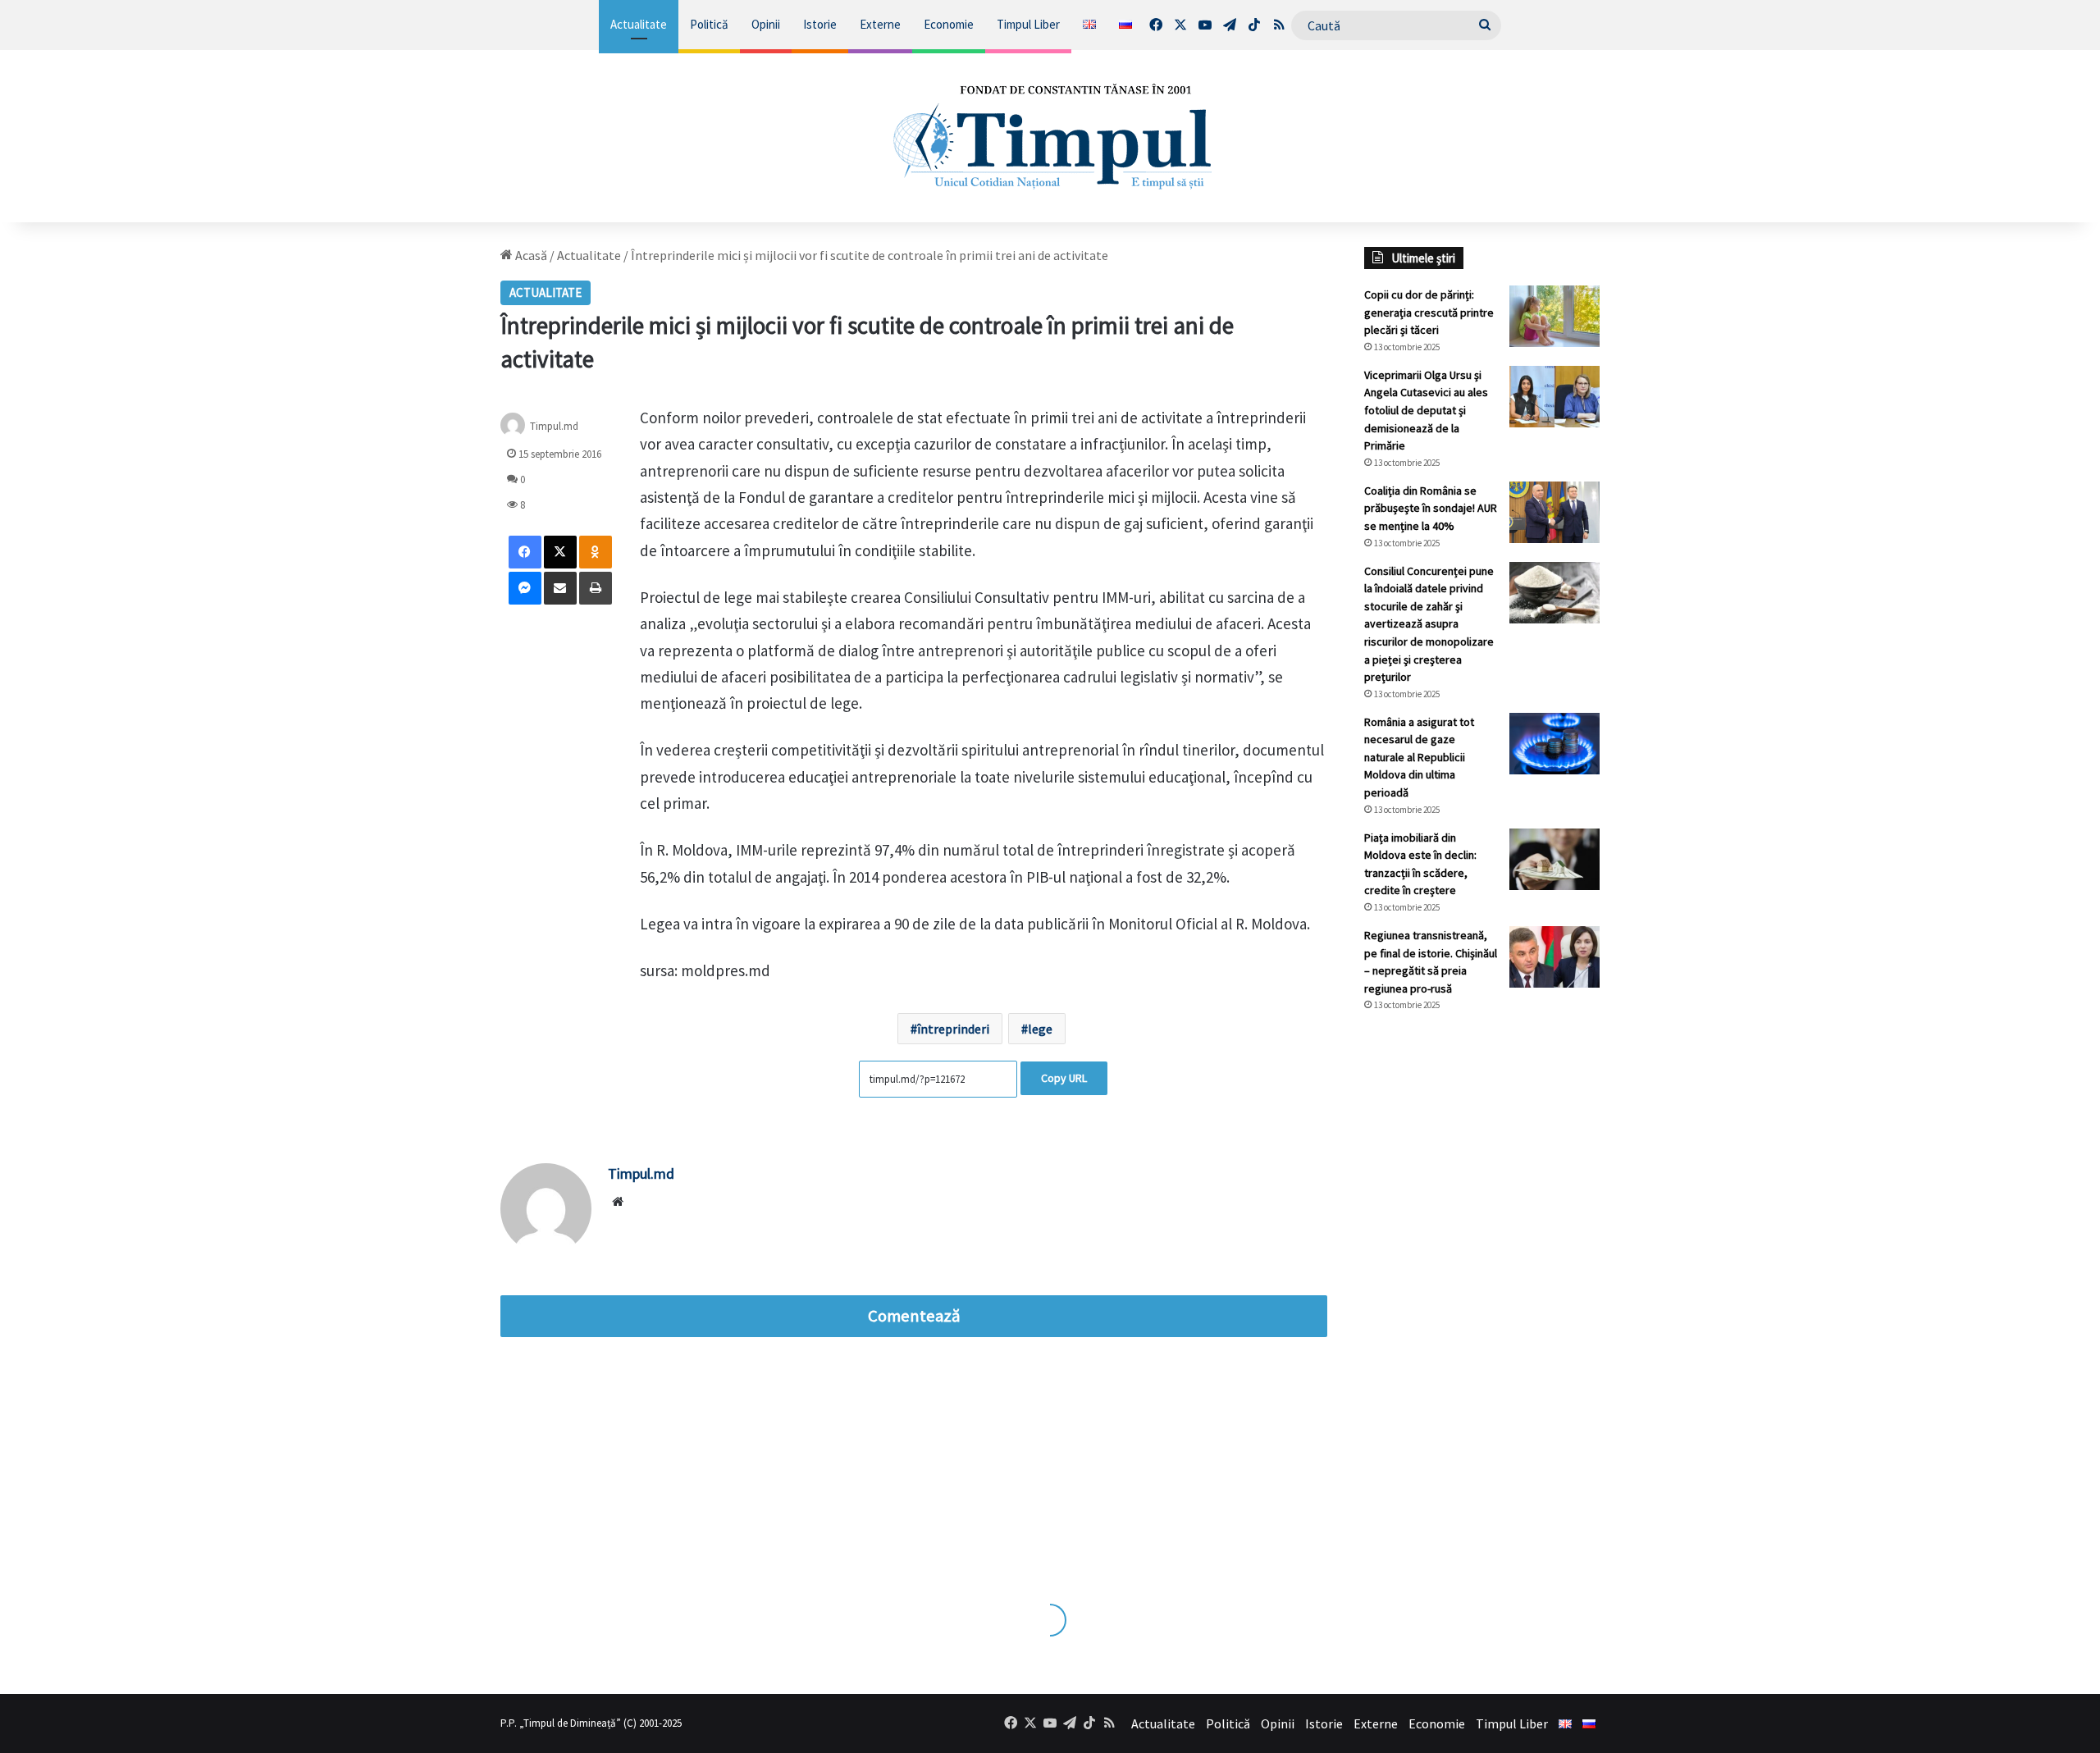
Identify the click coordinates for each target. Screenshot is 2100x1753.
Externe (880, 24)
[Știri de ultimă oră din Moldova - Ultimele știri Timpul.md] (1050, 136)
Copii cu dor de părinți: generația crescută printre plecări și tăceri (1429, 312)
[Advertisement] (1482, 1299)
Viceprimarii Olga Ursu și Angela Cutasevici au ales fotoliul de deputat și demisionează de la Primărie (1426, 410)
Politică (709, 24)
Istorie (820, 24)
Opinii (766, 24)
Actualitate (639, 24)
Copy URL (1064, 1078)
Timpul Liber (1028, 24)
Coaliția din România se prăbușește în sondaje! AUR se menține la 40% (1431, 508)
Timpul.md (554, 426)
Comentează (914, 1316)
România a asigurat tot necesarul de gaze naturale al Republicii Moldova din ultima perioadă (1419, 757)
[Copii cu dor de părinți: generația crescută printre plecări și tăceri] (1554, 316)
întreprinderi (953, 1029)
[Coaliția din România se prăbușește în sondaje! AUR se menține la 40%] (1554, 512)
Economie (949, 24)
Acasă (530, 255)
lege (1040, 1029)
